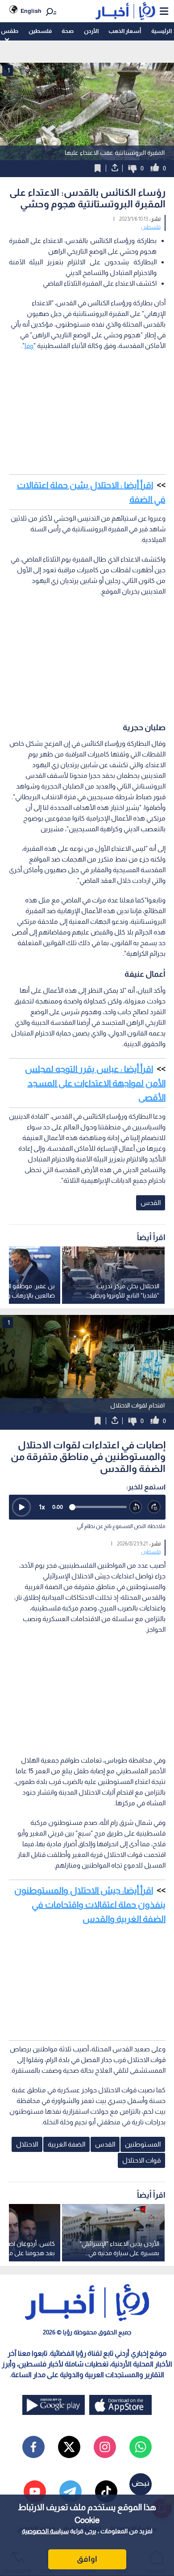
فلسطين (40, 31)
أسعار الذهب (125, 31)
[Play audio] (21, 1507)
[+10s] (154, 1507)
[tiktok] (106, 2491)
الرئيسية (162, 31)
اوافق (87, 2559)
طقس (10, 31)
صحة (68, 31)
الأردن (91, 31)
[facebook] (33, 2447)
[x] (69, 2447)
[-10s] (136, 1507)
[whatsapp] (141, 2447)
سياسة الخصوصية (45, 2531)
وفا (29, 346)
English (31, 11)
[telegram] (70, 2491)
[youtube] (35, 2491)
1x (42, 1507)
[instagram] (105, 2447)
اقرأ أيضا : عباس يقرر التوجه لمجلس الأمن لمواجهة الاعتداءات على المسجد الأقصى (95, 1083)
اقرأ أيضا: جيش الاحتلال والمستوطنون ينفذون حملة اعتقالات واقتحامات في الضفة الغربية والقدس (90, 1905)
